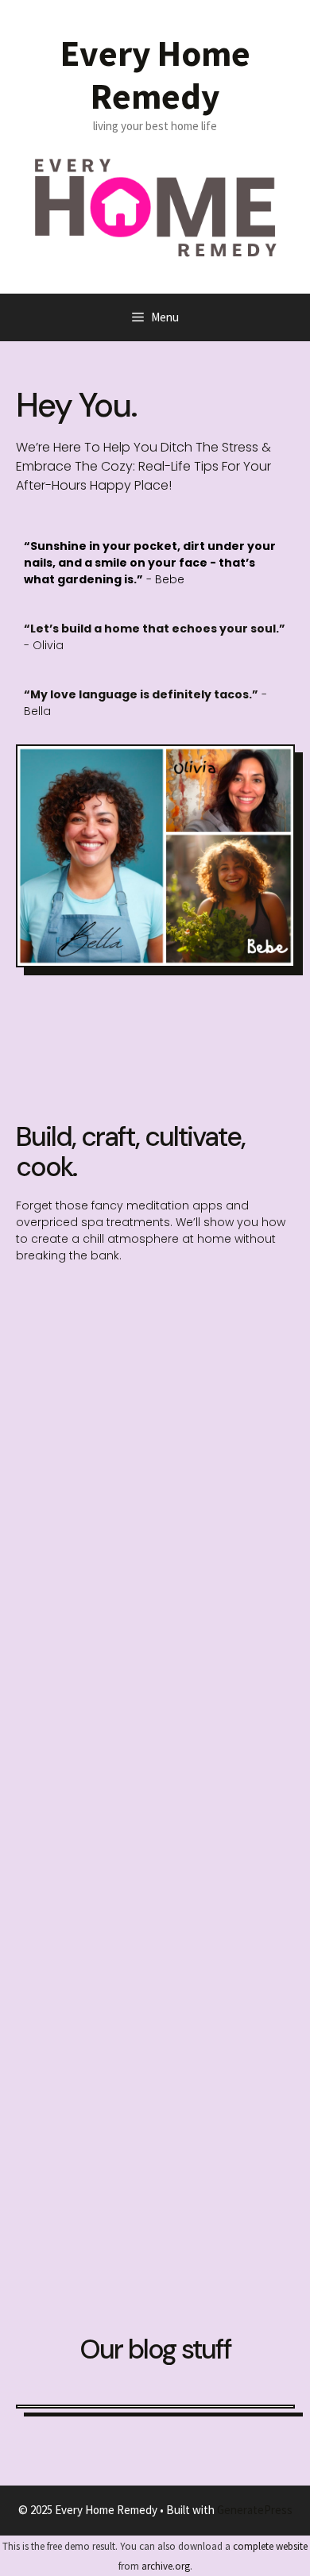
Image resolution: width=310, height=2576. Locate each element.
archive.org (166, 2566)
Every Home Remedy (155, 75)
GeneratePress (255, 2510)
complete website (270, 2546)
